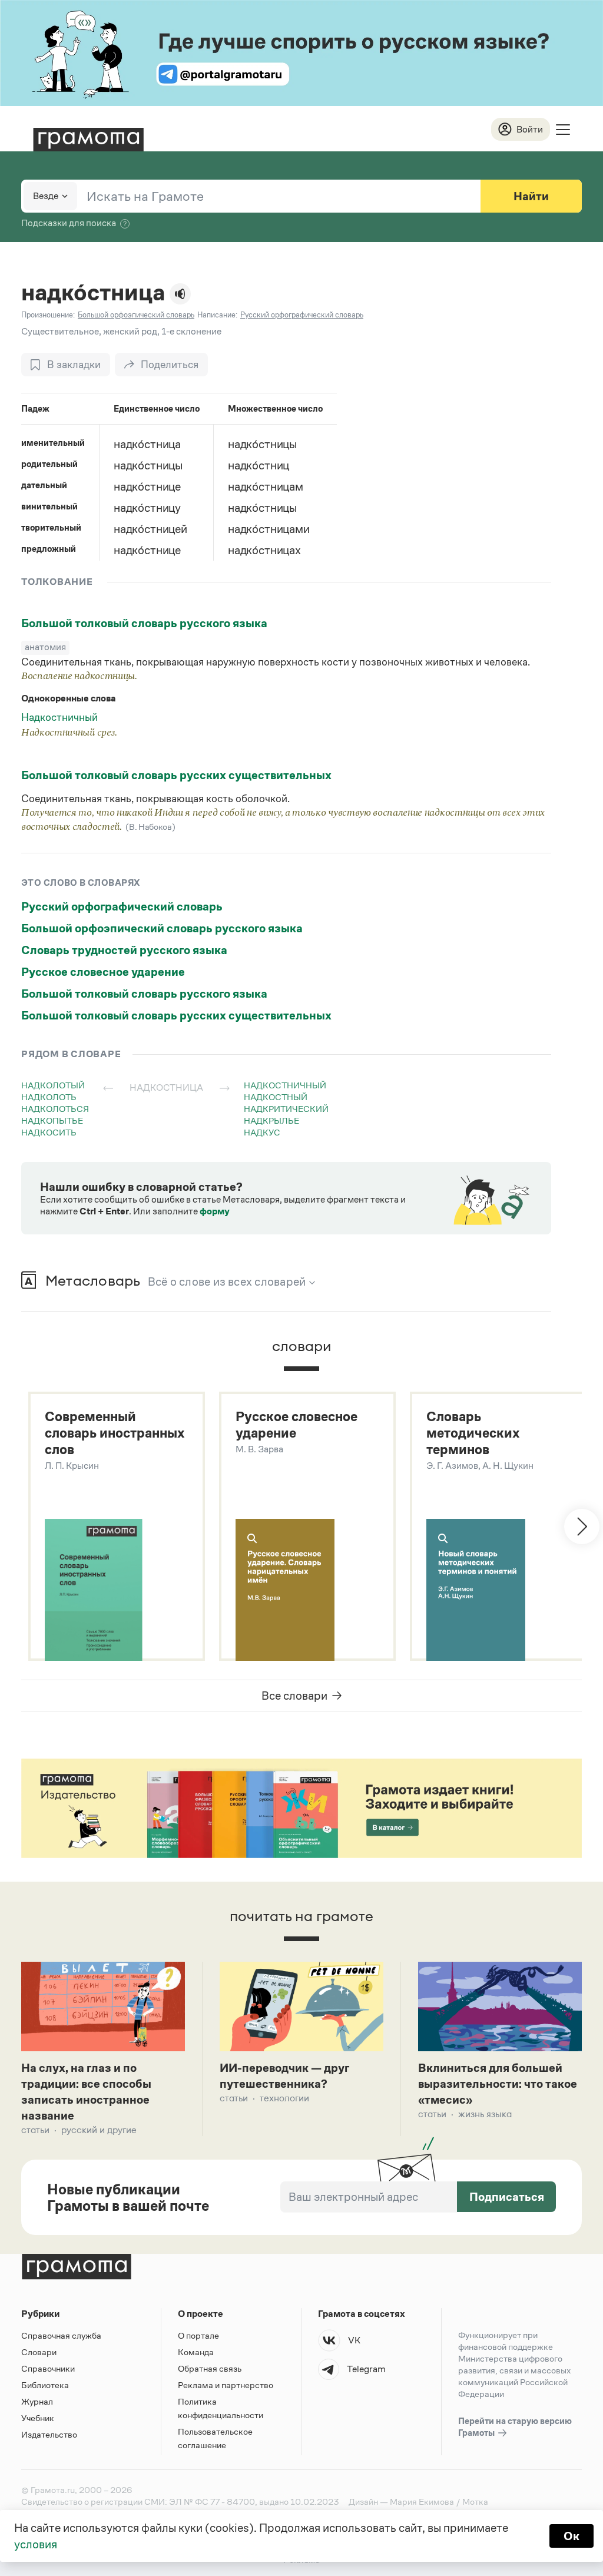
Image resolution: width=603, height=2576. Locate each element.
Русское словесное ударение (103, 972)
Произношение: (48, 315)
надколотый (53, 1085)
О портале (198, 2335)
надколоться (55, 1109)
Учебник (38, 2418)
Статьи (35, 2130)
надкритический (286, 1109)
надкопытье (52, 1120)
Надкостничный (59, 717)
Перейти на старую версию (515, 2427)
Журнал (37, 2401)
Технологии (284, 2098)
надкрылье (271, 1120)
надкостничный (285, 1085)
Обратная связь (210, 2368)
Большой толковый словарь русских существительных (176, 775)
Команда (196, 2352)
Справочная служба (61, 2335)
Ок (571, 2536)
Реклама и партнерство (226, 2385)
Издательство (49, 2434)
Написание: (217, 315)
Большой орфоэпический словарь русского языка (162, 928)
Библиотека (45, 2385)
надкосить (49, 1132)
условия (36, 2544)
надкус (262, 1132)
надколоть (49, 1097)
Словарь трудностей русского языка (124, 950)
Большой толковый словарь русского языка (144, 623)
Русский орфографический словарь (122, 906)
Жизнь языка (485, 2114)
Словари (39, 2352)
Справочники (48, 2368)
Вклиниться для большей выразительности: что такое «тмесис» (498, 2084)
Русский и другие (99, 2130)
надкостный (276, 1097)
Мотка (475, 2501)
